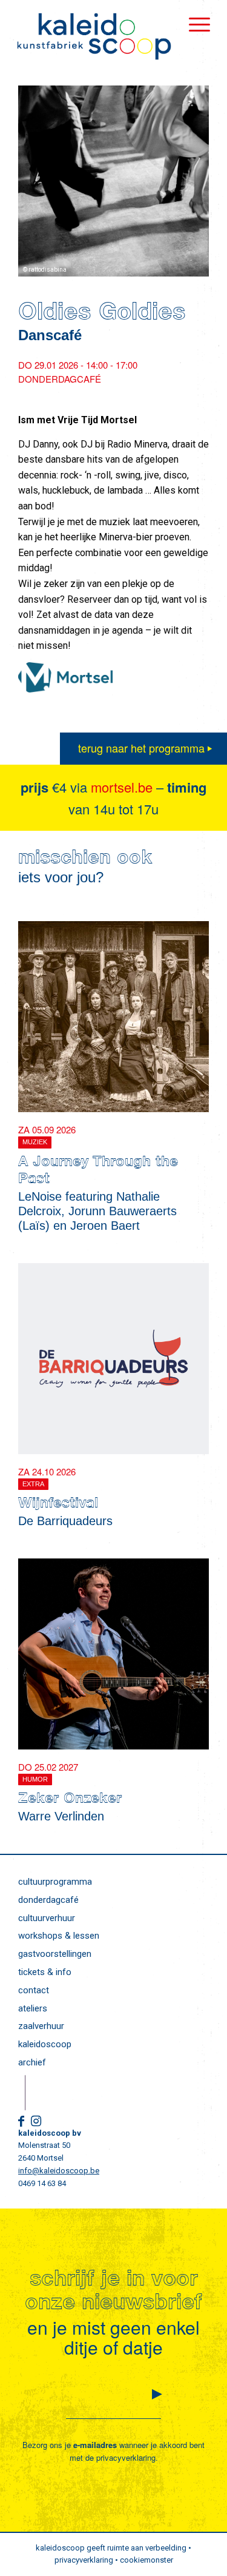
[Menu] (193, 24)
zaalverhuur (41, 2026)
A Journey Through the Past (98, 1172)
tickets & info (45, 1972)
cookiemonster (146, 2560)
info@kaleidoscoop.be (59, 2171)
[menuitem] (193, 24)
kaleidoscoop (45, 2044)
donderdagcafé (48, 1900)
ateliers (33, 2008)
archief (32, 2062)
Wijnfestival (58, 1504)
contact (34, 1990)
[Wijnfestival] (113, 1359)
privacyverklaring (126, 2457)
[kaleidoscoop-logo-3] (94, 36)
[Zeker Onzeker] (113, 1654)
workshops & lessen (59, 1936)
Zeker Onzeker (70, 1800)
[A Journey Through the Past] (113, 1017)
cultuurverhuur (47, 1918)
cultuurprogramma (55, 1882)
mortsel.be (122, 787)
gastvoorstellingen (55, 1954)
